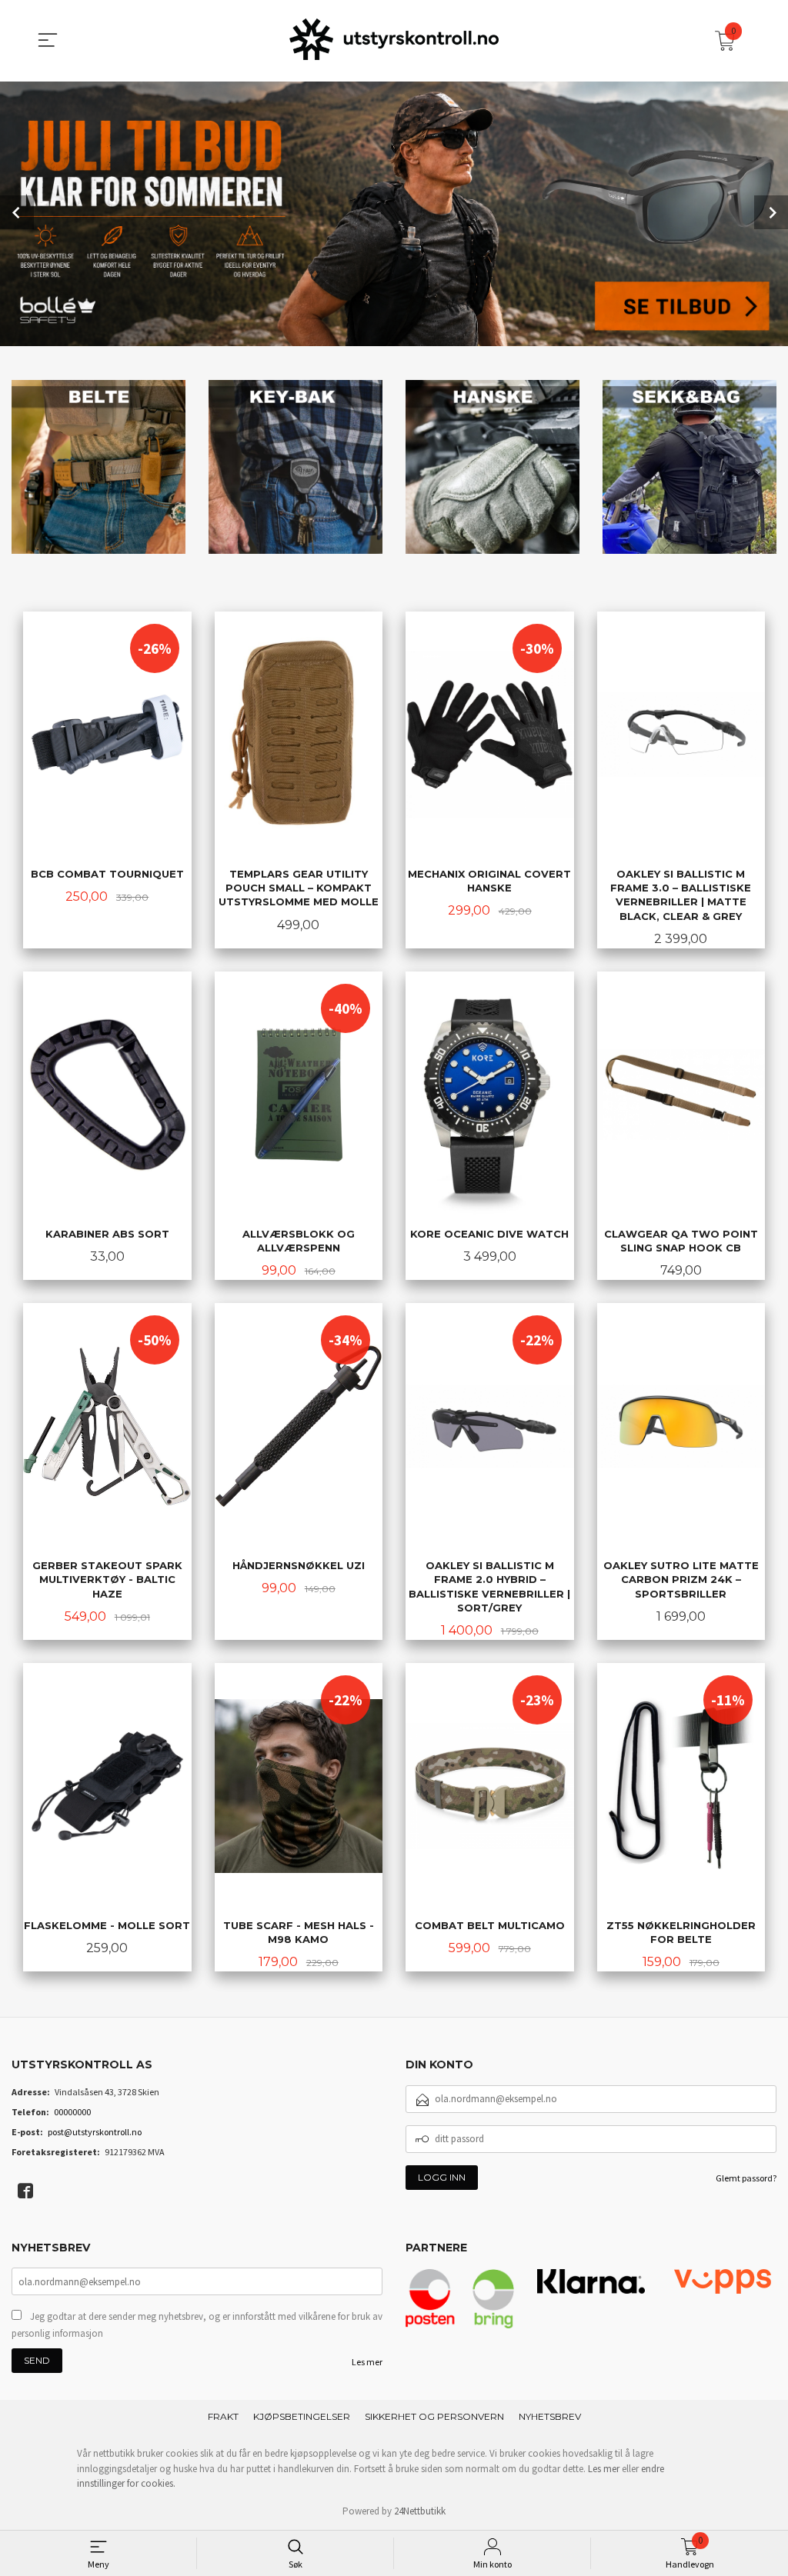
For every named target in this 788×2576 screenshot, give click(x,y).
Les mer (367, 2362)
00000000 (72, 2112)
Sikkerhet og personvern (434, 2416)
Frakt (223, 2416)
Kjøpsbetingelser (302, 2416)
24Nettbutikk (420, 2511)
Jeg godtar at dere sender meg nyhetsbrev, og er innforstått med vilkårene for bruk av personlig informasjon (197, 2325)
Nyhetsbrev (550, 2416)
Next (771, 212)
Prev (17, 212)
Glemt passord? (746, 2178)
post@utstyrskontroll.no (95, 2132)
